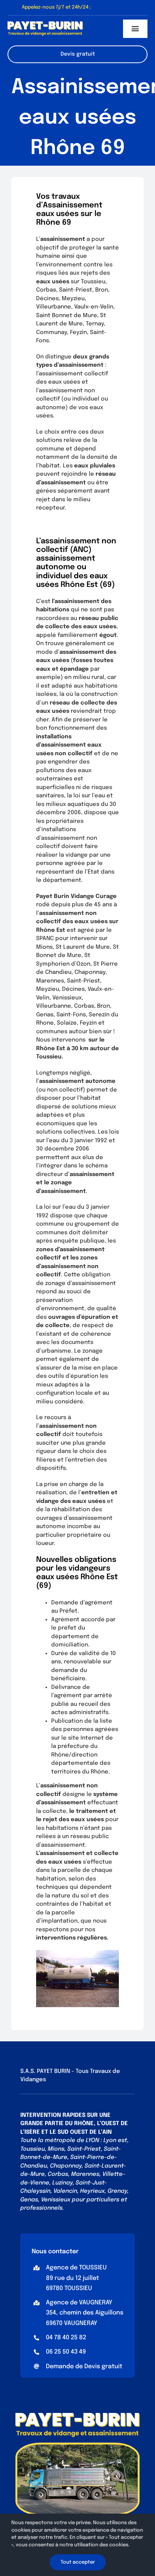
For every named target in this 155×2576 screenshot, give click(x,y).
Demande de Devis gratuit (84, 2367)
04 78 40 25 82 (66, 2338)
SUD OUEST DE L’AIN (85, 2132)
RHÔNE (84, 2124)
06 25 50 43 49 (66, 2352)
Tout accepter (78, 2562)
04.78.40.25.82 (109, 7)
